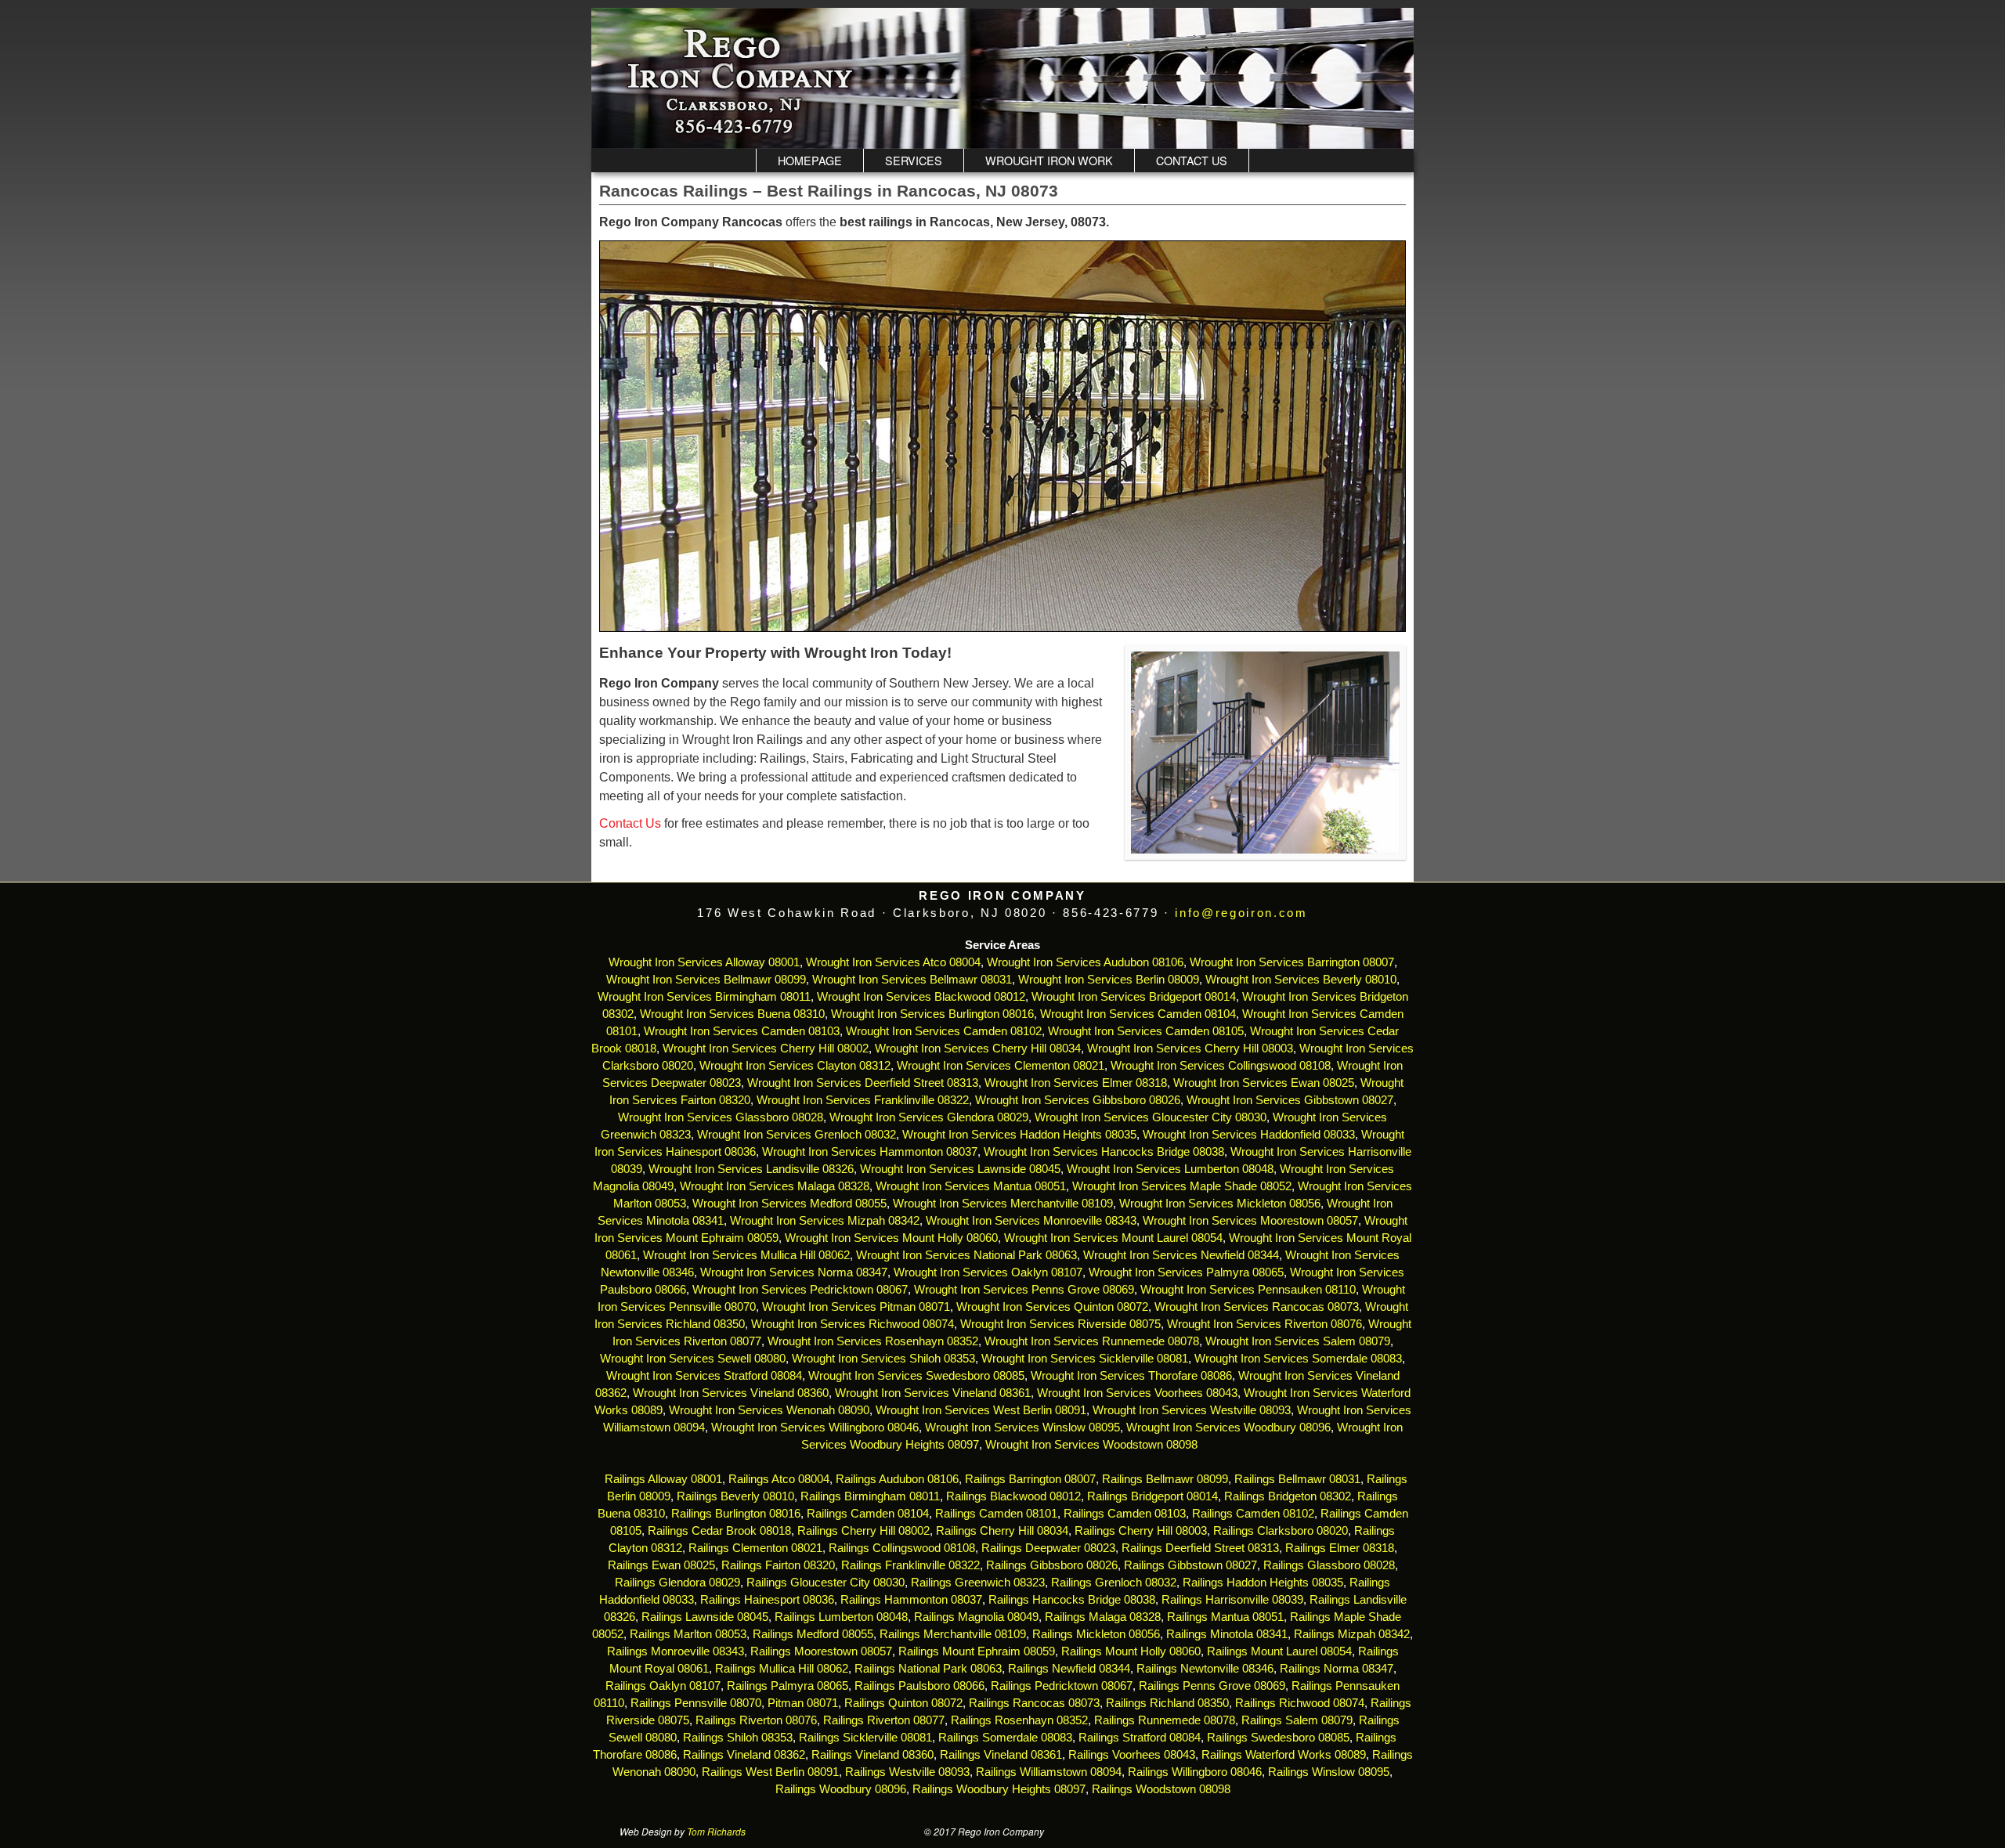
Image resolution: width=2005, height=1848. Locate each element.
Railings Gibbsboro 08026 (1052, 1565)
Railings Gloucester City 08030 (825, 1583)
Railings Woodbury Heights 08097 (999, 1789)
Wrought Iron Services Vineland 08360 (731, 1393)
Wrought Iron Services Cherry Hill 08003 (1190, 1049)
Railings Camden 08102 (1253, 1514)
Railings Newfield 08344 (1069, 1669)
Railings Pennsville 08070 (696, 1703)
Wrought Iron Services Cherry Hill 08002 (766, 1049)
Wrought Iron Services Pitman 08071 (856, 1307)
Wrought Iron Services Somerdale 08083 (1298, 1359)
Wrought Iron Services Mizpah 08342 (825, 1221)
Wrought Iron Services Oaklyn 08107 (988, 1272)
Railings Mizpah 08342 (1352, 1634)
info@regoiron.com (1241, 913)
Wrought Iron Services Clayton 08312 (795, 1066)
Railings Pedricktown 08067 (1062, 1686)
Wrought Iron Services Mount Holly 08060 (891, 1238)
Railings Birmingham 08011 (870, 1496)
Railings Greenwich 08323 (978, 1583)
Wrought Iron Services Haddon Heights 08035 (1019, 1135)
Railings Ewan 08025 (661, 1565)
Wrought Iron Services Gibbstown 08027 (1290, 1100)
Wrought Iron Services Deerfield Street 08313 (863, 1083)
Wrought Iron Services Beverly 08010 (1301, 980)
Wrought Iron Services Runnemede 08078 (1092, 1341)
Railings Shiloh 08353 (738, 1738)
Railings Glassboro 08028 (1329, 1565)
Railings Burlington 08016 (736, 1514)
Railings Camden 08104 (868, 1514)
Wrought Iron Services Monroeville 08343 (1031, 1221)
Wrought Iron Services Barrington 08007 (1292, 962)
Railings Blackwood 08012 (1013, 1496)
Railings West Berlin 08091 (770, 1772)
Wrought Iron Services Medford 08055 (789, 1204)
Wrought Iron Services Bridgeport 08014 (1134, 997)
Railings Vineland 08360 (872, 1755)
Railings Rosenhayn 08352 (1019, 1720)
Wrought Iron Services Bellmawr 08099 (706, 980)
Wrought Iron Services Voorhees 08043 (1137, 1393)
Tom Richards (716, 1831)
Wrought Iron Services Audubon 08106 (1085, 962)
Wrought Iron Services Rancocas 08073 (1257, 1307)
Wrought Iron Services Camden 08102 (944, 1031)
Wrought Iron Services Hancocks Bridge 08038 (1104, 1152)
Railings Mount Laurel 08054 (1279, 1651)
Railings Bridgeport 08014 (1152, 1496)
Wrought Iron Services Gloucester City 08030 (1151, 1117)
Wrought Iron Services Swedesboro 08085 (916, 1376)
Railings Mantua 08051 (1225, 1617)
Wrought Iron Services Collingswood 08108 (1221, 1066)
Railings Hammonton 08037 (911, 1600)
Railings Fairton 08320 (778, 1565)
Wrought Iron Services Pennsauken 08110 (1248, 1290)
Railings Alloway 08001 (662, 1479)
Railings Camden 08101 (996, 1514)
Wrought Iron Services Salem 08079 (1298, 1341)
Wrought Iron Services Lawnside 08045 (960, 1169)
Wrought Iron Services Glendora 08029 (929, 1117)
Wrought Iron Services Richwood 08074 (853, 1324)
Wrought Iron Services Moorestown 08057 (1250, 1221)
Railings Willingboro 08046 (1195, 1772)
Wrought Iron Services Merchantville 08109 (1003, 1204)
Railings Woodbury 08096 (841, 1789)
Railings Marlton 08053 (688, 1634)
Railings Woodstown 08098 (1161, 1789)
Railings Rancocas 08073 (1034, 1703)
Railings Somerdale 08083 (1005, 1738)
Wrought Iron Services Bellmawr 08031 (912, 980)
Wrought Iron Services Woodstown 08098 (1091, 1445)
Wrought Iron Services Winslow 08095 (1022, 1428)
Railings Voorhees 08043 (1132, 1755)
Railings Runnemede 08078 (1165, 1720)
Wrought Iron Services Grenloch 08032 (797, 1135)
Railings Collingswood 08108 (902, 1548)
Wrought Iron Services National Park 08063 (966, 1255)
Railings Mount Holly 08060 (1131, 1651)
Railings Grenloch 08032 (1114, 1583)
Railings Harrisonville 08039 (1232, 1600)
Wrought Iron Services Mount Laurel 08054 (1113, 1238)
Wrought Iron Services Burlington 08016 (932, 1014)
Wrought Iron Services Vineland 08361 (933, 1393)
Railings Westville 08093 (907, 1772)
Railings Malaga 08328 (1103, 1617)
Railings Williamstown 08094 (1049, 1772)
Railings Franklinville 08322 (910, 1565)
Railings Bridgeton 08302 (1288, 1496)
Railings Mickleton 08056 (1096, 1634)
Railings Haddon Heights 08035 (1263, 1583)
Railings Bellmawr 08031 (1297, 1479)
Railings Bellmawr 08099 (1165, 1479)
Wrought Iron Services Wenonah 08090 (769, 1410)
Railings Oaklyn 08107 (663, 1686)
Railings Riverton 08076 (756, 1720)
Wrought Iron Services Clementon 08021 (1001, 1066)
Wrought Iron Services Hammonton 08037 (870, 1152)
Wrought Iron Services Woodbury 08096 (1228, 1428)
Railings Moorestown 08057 (821, 1651)
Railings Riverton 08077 (884, 1720)
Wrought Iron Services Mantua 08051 (971, 1186)
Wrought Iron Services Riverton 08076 (1264, 1324)
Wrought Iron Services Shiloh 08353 (883, 1359)
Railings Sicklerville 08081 (865, 1738)
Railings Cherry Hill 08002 (863, 1531)
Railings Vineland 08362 (744, 1755)
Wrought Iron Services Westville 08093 (1192, 1410)
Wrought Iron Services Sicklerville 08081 (1085, 1359)
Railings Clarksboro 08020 (1281, 1531)
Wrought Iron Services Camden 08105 (1146, 1031)
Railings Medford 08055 (813, 1634)
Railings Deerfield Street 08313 (1200, 1548)
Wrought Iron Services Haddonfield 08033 (1249, 1135)
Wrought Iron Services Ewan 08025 (1264, 1083)
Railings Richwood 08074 (1300, 1703)
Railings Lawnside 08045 (705, 1617)
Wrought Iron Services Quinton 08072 (1052, 1307)
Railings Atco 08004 (779, 1479)
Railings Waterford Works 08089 (1284, 1755)
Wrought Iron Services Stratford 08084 (704, 1376)
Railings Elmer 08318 (1340, 1548)
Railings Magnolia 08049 (976, 1617)
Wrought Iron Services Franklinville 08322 (863, 1100)
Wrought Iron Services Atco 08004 (893, 962)
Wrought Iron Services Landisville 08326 (751, 1169)
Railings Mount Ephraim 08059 (977, 1651)
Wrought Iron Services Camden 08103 (742, 1031)
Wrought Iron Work (1049, 160)
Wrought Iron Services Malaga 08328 (775, 1186)
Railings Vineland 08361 (1001, 1755)
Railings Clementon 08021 (755, 1548)
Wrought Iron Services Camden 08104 (1138, 1014)
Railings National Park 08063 (928, 1669)
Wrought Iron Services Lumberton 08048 (1170, 1169)
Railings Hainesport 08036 (767, 1600)
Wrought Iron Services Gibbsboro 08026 (1078, 1100)
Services (914, 160)
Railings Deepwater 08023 (1048, 1548)
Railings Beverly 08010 (735, 1496)
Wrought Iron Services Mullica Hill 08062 (746, 1255)
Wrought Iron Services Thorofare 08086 (1131, 1376)
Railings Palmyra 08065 (788, 1686)
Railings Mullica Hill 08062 (782, 1669)
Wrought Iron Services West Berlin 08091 (981, 1410)
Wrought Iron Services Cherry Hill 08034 (978, 1049)
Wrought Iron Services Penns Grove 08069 (1024, 1290)
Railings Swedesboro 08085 (1278, 1738)
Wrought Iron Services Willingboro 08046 (815, 1428)
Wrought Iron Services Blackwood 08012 (921, 997)
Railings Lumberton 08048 (841, 1617)
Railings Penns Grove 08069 (1212, 1686)
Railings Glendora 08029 (677, 1583)
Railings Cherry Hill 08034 (1002, 1531)
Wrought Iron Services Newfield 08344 (1181, 1255)
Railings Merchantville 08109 (953, 1634)
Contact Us (1192, 160)
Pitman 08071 (803, 1703)
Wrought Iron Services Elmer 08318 (1076, 1083)
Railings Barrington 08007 (1030, 1479)
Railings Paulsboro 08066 (919, 1686)
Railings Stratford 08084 (1140, 1738)
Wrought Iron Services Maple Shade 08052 (1182, 1186)
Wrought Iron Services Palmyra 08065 (1186, 1272)
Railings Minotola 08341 (1227, 1634)
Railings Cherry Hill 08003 (1141, 1531)
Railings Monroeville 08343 (676, 1651)
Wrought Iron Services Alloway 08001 (704, 962)
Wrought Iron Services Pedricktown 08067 (800, 1290)
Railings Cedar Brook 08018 (719, 1531)
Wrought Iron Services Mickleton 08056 (1220, 1204)
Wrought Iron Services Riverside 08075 (1060, 1324)
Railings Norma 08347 (1337, 1669)
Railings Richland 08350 (1167, 1703)
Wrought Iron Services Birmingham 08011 (704, 997)
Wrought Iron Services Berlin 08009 (1109, 980)
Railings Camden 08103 (1125, 1514)
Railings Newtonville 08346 (1205, 1669)
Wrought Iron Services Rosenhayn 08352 (873, 1341)
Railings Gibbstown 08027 (1190, 1565)
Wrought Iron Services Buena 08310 (732, 1014)
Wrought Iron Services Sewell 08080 (693, 1359)
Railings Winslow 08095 (1329, 1772)
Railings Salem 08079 (1297, 1720)
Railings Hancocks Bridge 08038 (1072, 1600)
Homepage (810, 160)
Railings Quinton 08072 (903, 1703)
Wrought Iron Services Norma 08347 (794, 1272)
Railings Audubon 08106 (897, 1479)
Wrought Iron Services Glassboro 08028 (721, 1117)
